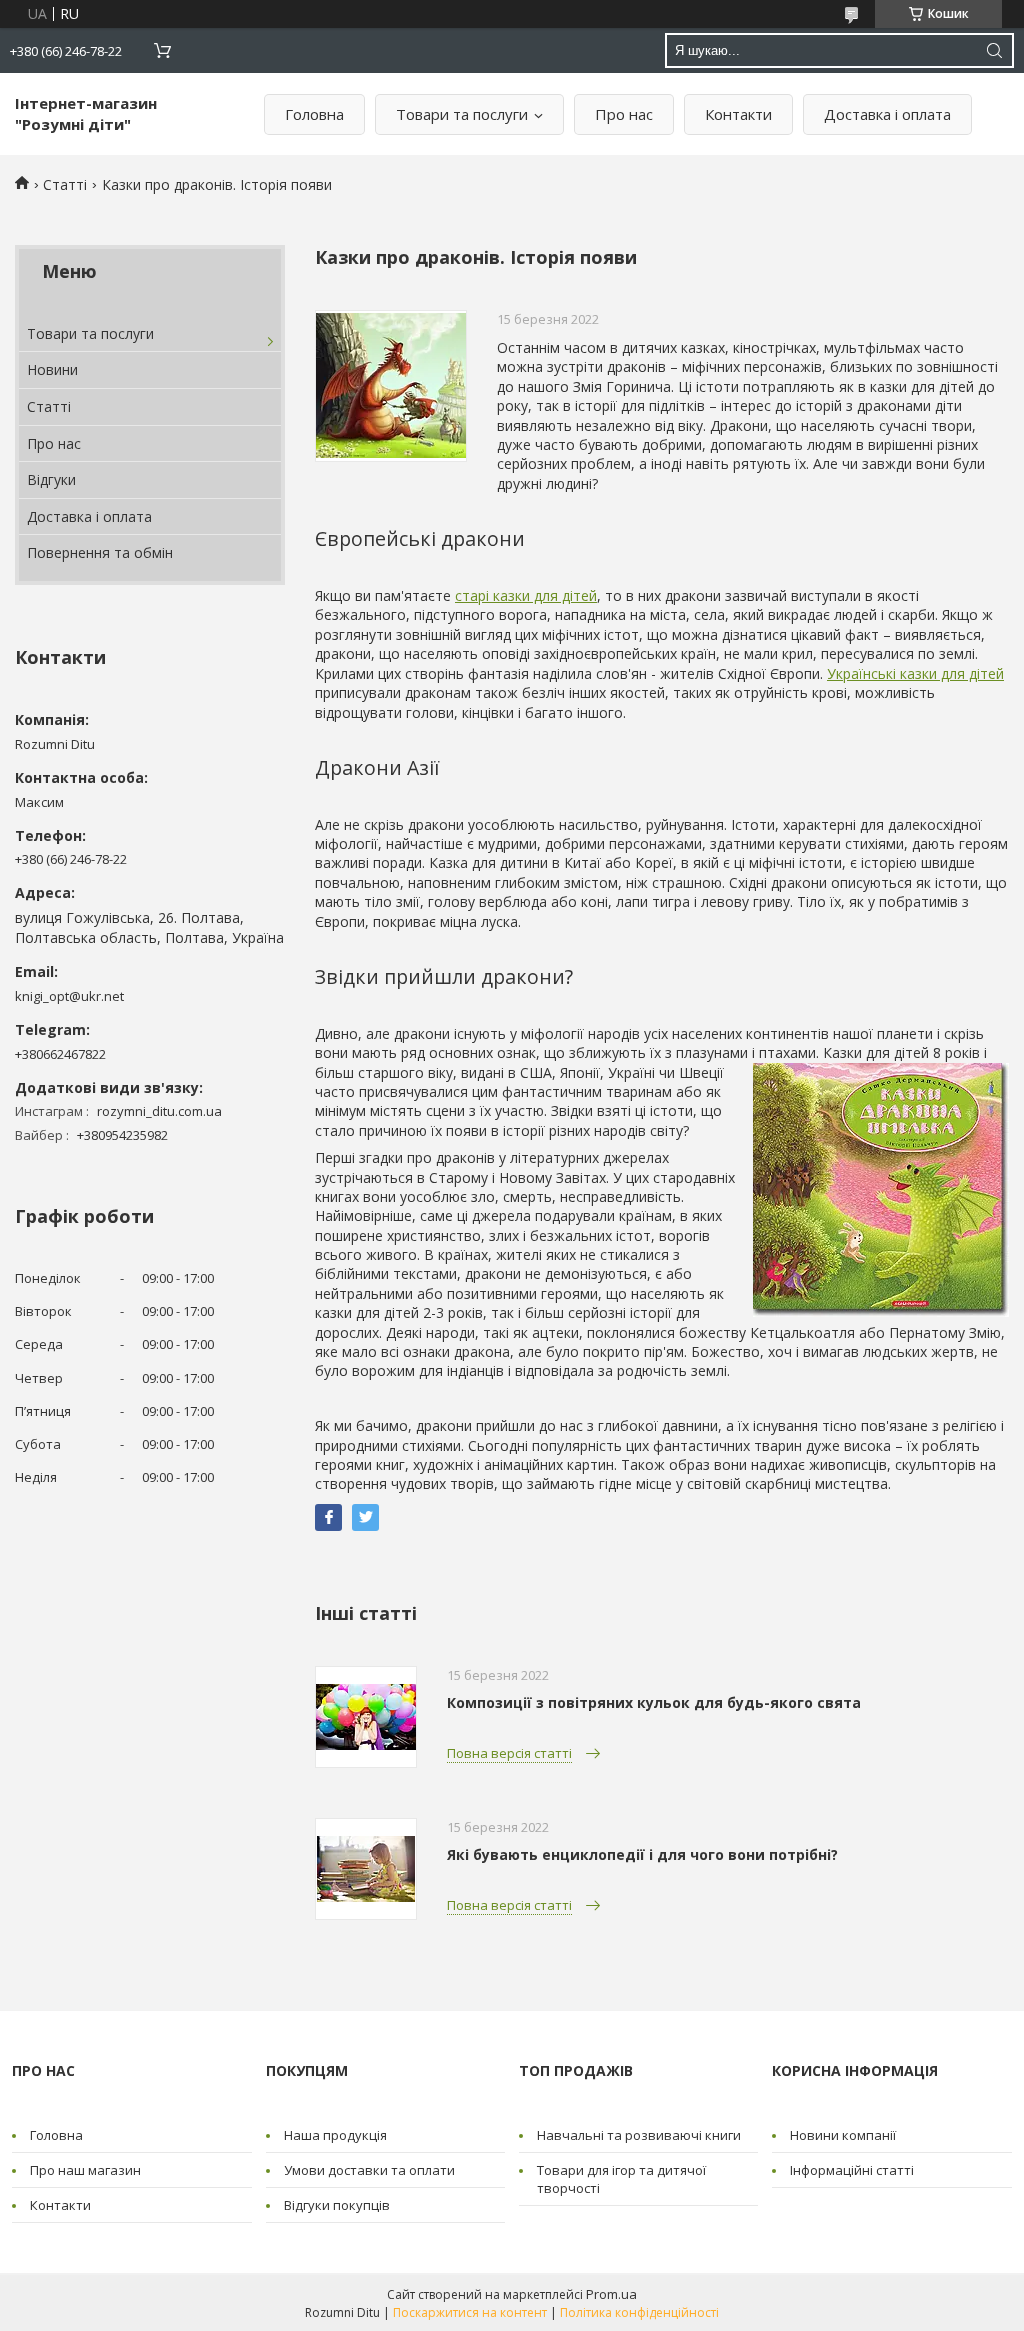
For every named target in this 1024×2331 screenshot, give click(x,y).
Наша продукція (335, 2135)
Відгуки (51, 479)
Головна (314, 114)
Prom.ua (611, 2294)
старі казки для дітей (526, 595)
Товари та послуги (462, 114)
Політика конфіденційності (639, 2312)
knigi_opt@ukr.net (69, 996)
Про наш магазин (85, 2170)
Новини (52, 369)
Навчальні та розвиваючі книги (639, 2135)
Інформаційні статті (852, 2170)
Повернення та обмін (100, 552)
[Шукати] (994, 50)
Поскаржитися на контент (470, 2312)
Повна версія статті (509, 1753)
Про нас (624, 114)
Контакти (738, 114)
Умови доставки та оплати (369, 2170)
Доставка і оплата (887, 114)
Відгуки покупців (337, 2205)
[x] (365, 1517)
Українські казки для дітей (915, 673)
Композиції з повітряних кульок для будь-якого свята (654, 1702)
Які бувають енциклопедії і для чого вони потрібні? (642, 1854)
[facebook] (328, 1517)
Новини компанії (843, 2135)
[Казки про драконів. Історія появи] (391, 386)
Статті (65, 184)
